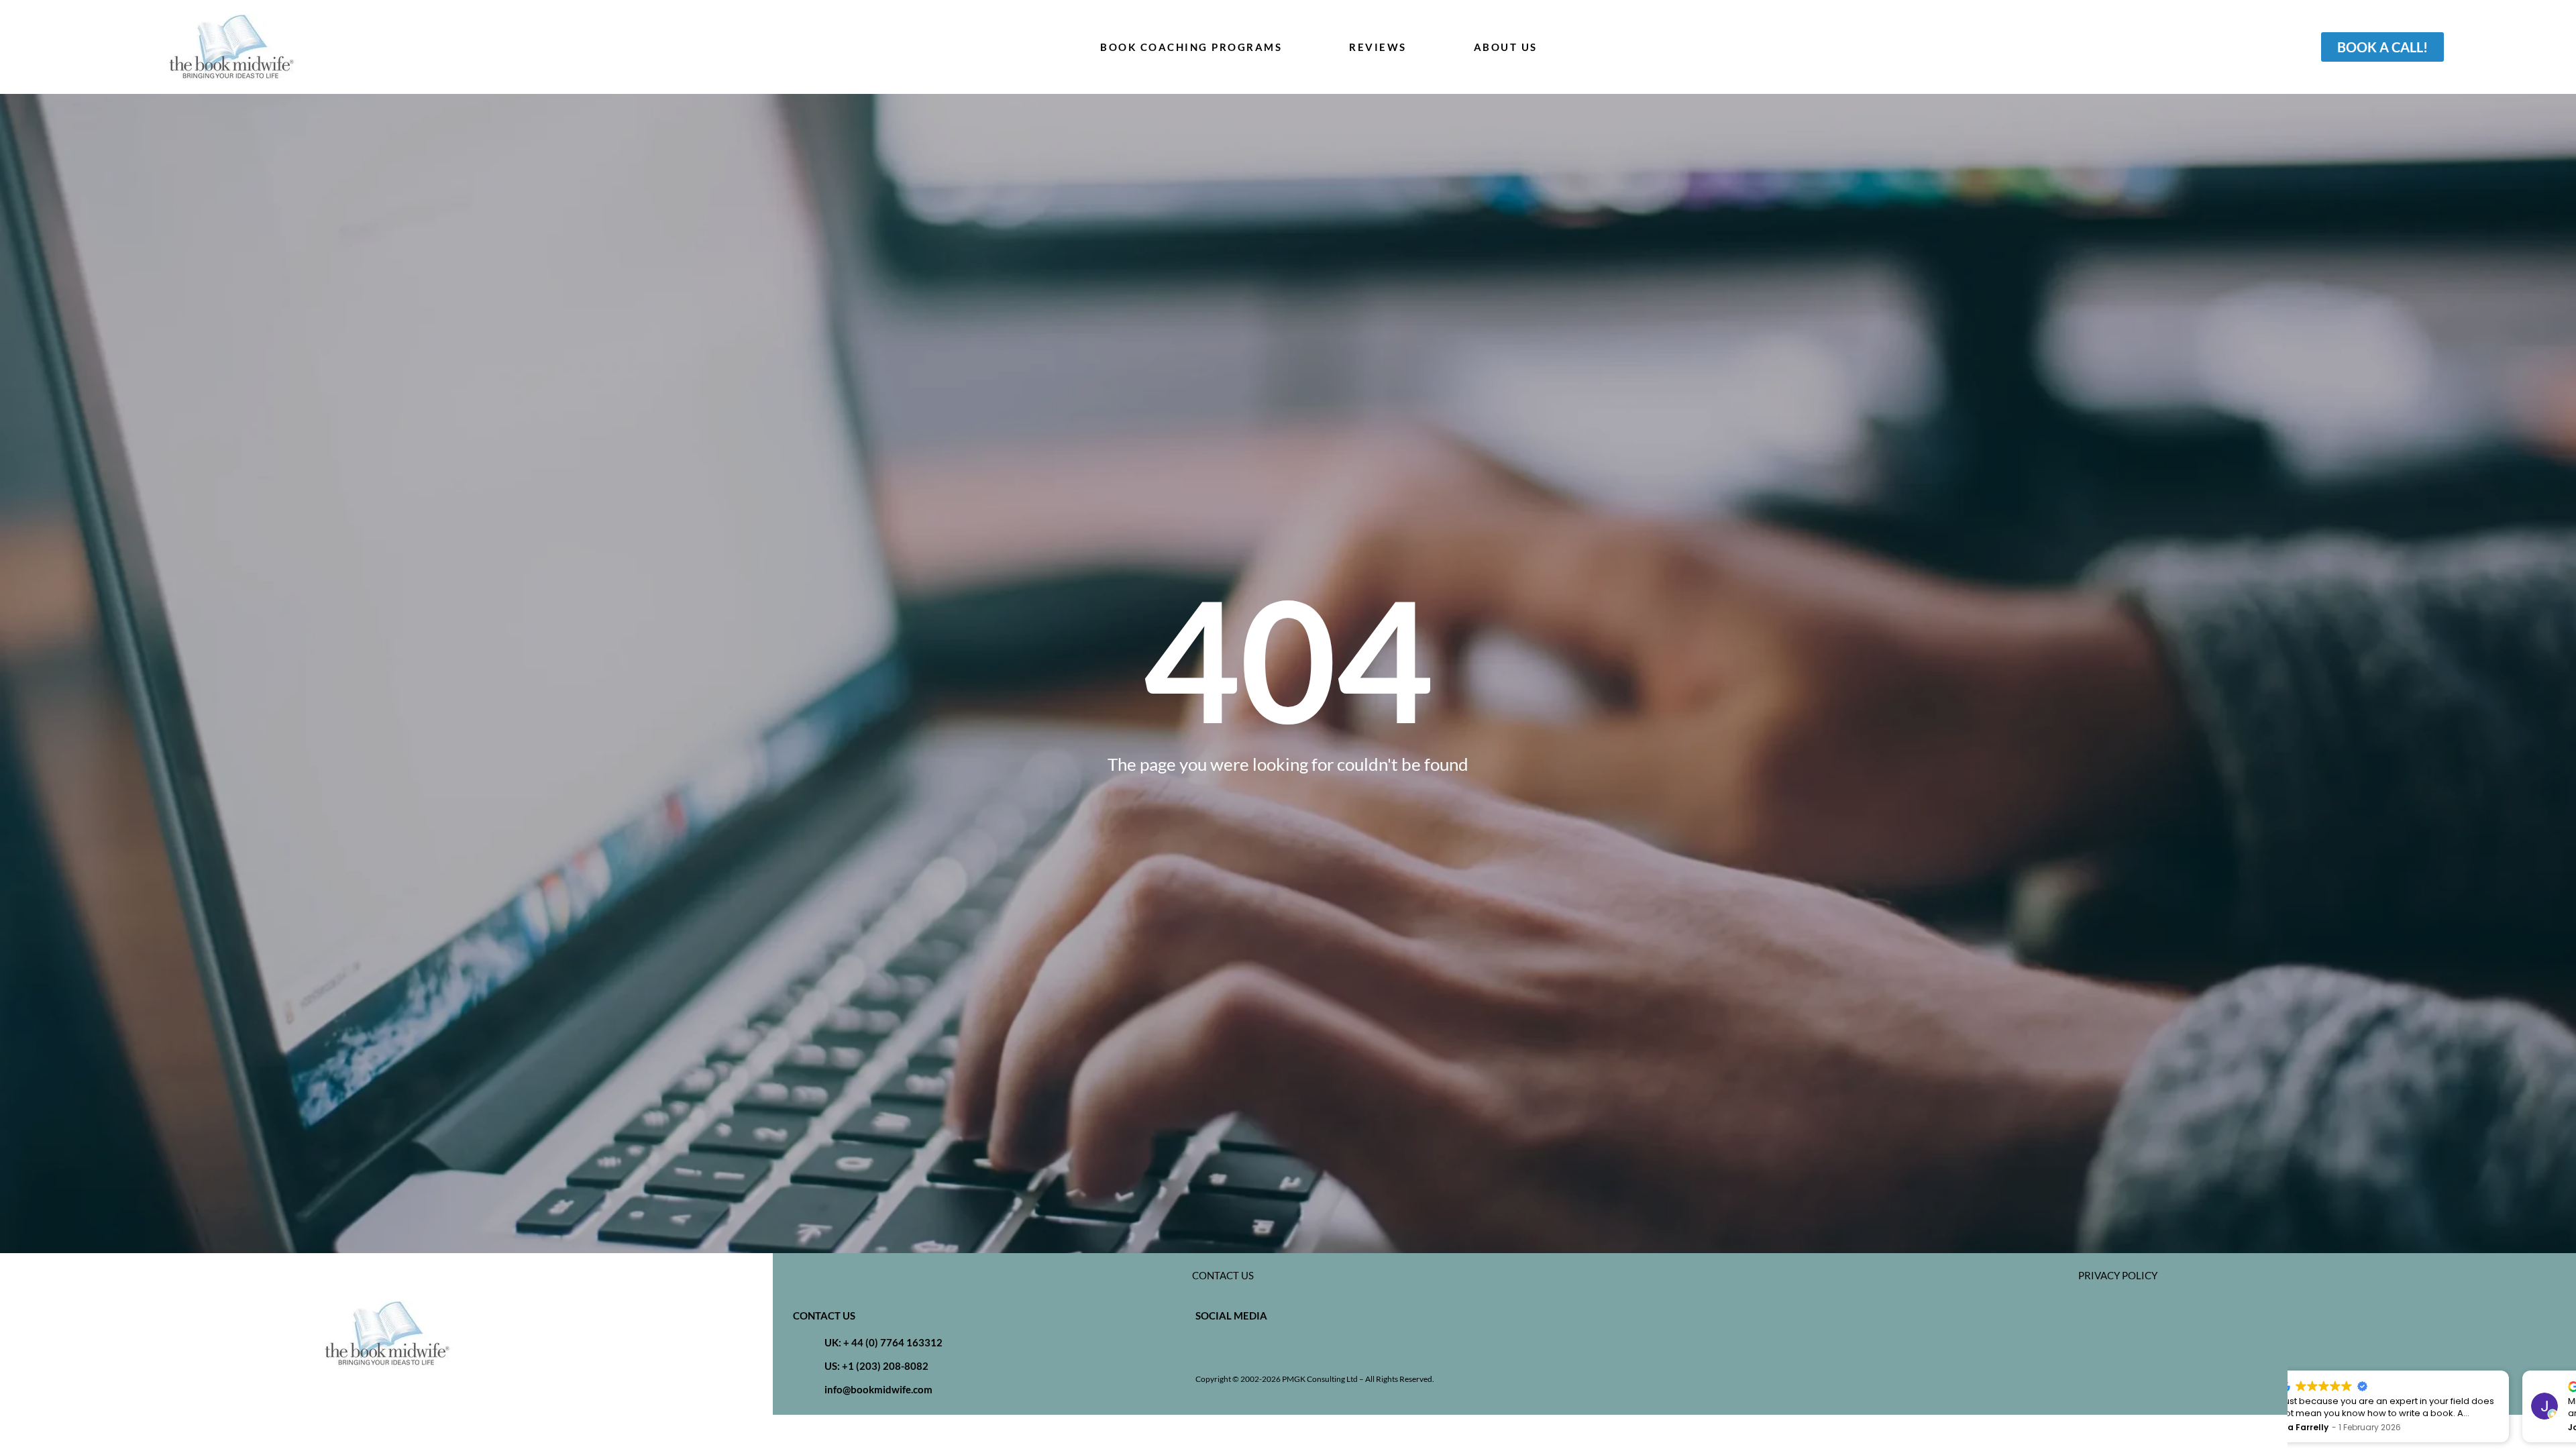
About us (1506, 47)
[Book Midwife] (231, 47)
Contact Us (1223, 1275)
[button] (2569, 1371)
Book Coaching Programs (1191, 47)
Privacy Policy (2118, 1275)
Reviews (1378, 47)
